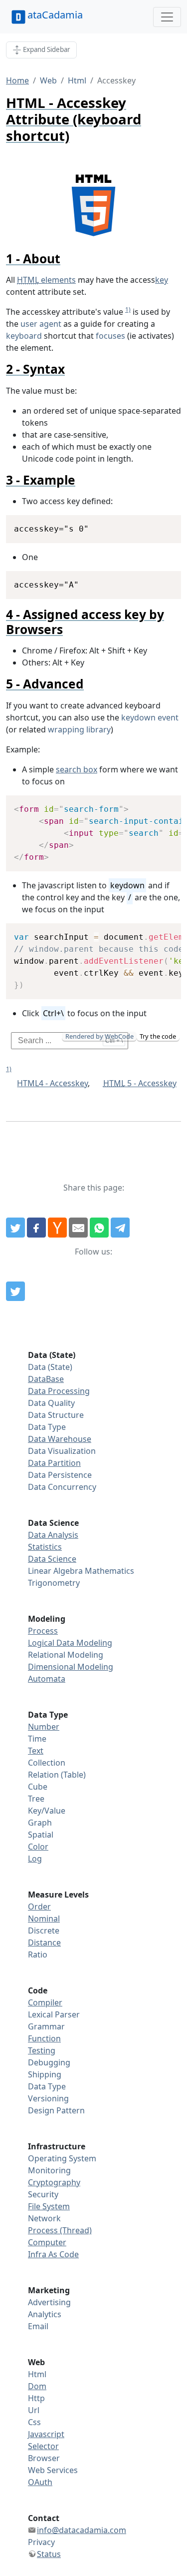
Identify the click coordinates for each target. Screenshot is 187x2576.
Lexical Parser (54, 2014)
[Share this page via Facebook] (36, 1228)
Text (36, 1751)
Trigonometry (54, 1583)
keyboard (24, 336)
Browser (44, 2458)
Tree (36, 1799)
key (162, 280)
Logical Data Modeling (70, 1643)
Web (48, 80)
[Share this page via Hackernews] (57, 1228)
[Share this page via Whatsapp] (99, 1228)
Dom (37, 2386)
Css (34, 2422)
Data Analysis (53, 1535)
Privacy (41, 2542)
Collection (47, 1763)
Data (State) (50, 1367)
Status (49, 2554)
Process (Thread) (60, 2230)
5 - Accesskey (140, 1083)
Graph (40, 1823)
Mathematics (109, 1571)
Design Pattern (56, 2110)
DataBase (46, 1379)
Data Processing (59, 1391)
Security (43, 2194)
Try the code (158, 1036)
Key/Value (47, 1811)
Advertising (49, 2302)
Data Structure (56, 1415)
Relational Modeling (66, 1655)
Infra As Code (53, 2254)
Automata (47, 1679)
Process (43, 1631)
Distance (44, 1942)
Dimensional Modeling (71, 1667)
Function (44, 2038)
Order (39, 1907)
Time (37, 1739)
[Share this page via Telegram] (120, 1228)
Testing (42, 2050)
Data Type (47, 1427)
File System (49, 2206)
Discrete (44, 1931)
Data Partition (54, 1463)
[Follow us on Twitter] (15, 1291)
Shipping (45, 2074)
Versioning (48, 2098)
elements (46, 280)
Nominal (44, 1919)
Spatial (41, 1835)
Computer (47, 2242)
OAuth (40, 2482)
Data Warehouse (60, 1439)
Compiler (45, 2002)
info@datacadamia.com (82, 2530)
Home (17, 80)
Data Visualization (62, 1451)
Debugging (49, 2062)
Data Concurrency (62, 1487)
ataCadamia (55, 15)
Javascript (46, 2434)
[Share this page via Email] (78, 1228)
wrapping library (79, 729)
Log (35, 1859)
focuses (110, 336)
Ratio (38, 1954)
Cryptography (54, 2182)
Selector (43, 2446)
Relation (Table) (57, 1775)
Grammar (46, 2026)
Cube (38, 1787)
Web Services (53, 2470)
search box (77, 769)
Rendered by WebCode (99, 1036)
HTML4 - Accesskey (52, 1083)
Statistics (45, 1547)
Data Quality (51, 1403)
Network (44, 2218)
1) (128, 310)
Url (34, 2410)
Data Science (52, 1559)
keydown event (150, 717)
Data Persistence (60, 1475)
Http (36, 2398)
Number (44, 1727)
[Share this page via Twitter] (15, 1228)
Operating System (62, 2158)
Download (161, 524)
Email (38, 2326)
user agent (41, 324)
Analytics (45, 2314)
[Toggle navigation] (167, 17)
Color (38, 1847)
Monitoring (49, 2170)
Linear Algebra (55, 1571)
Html (77, 80)
